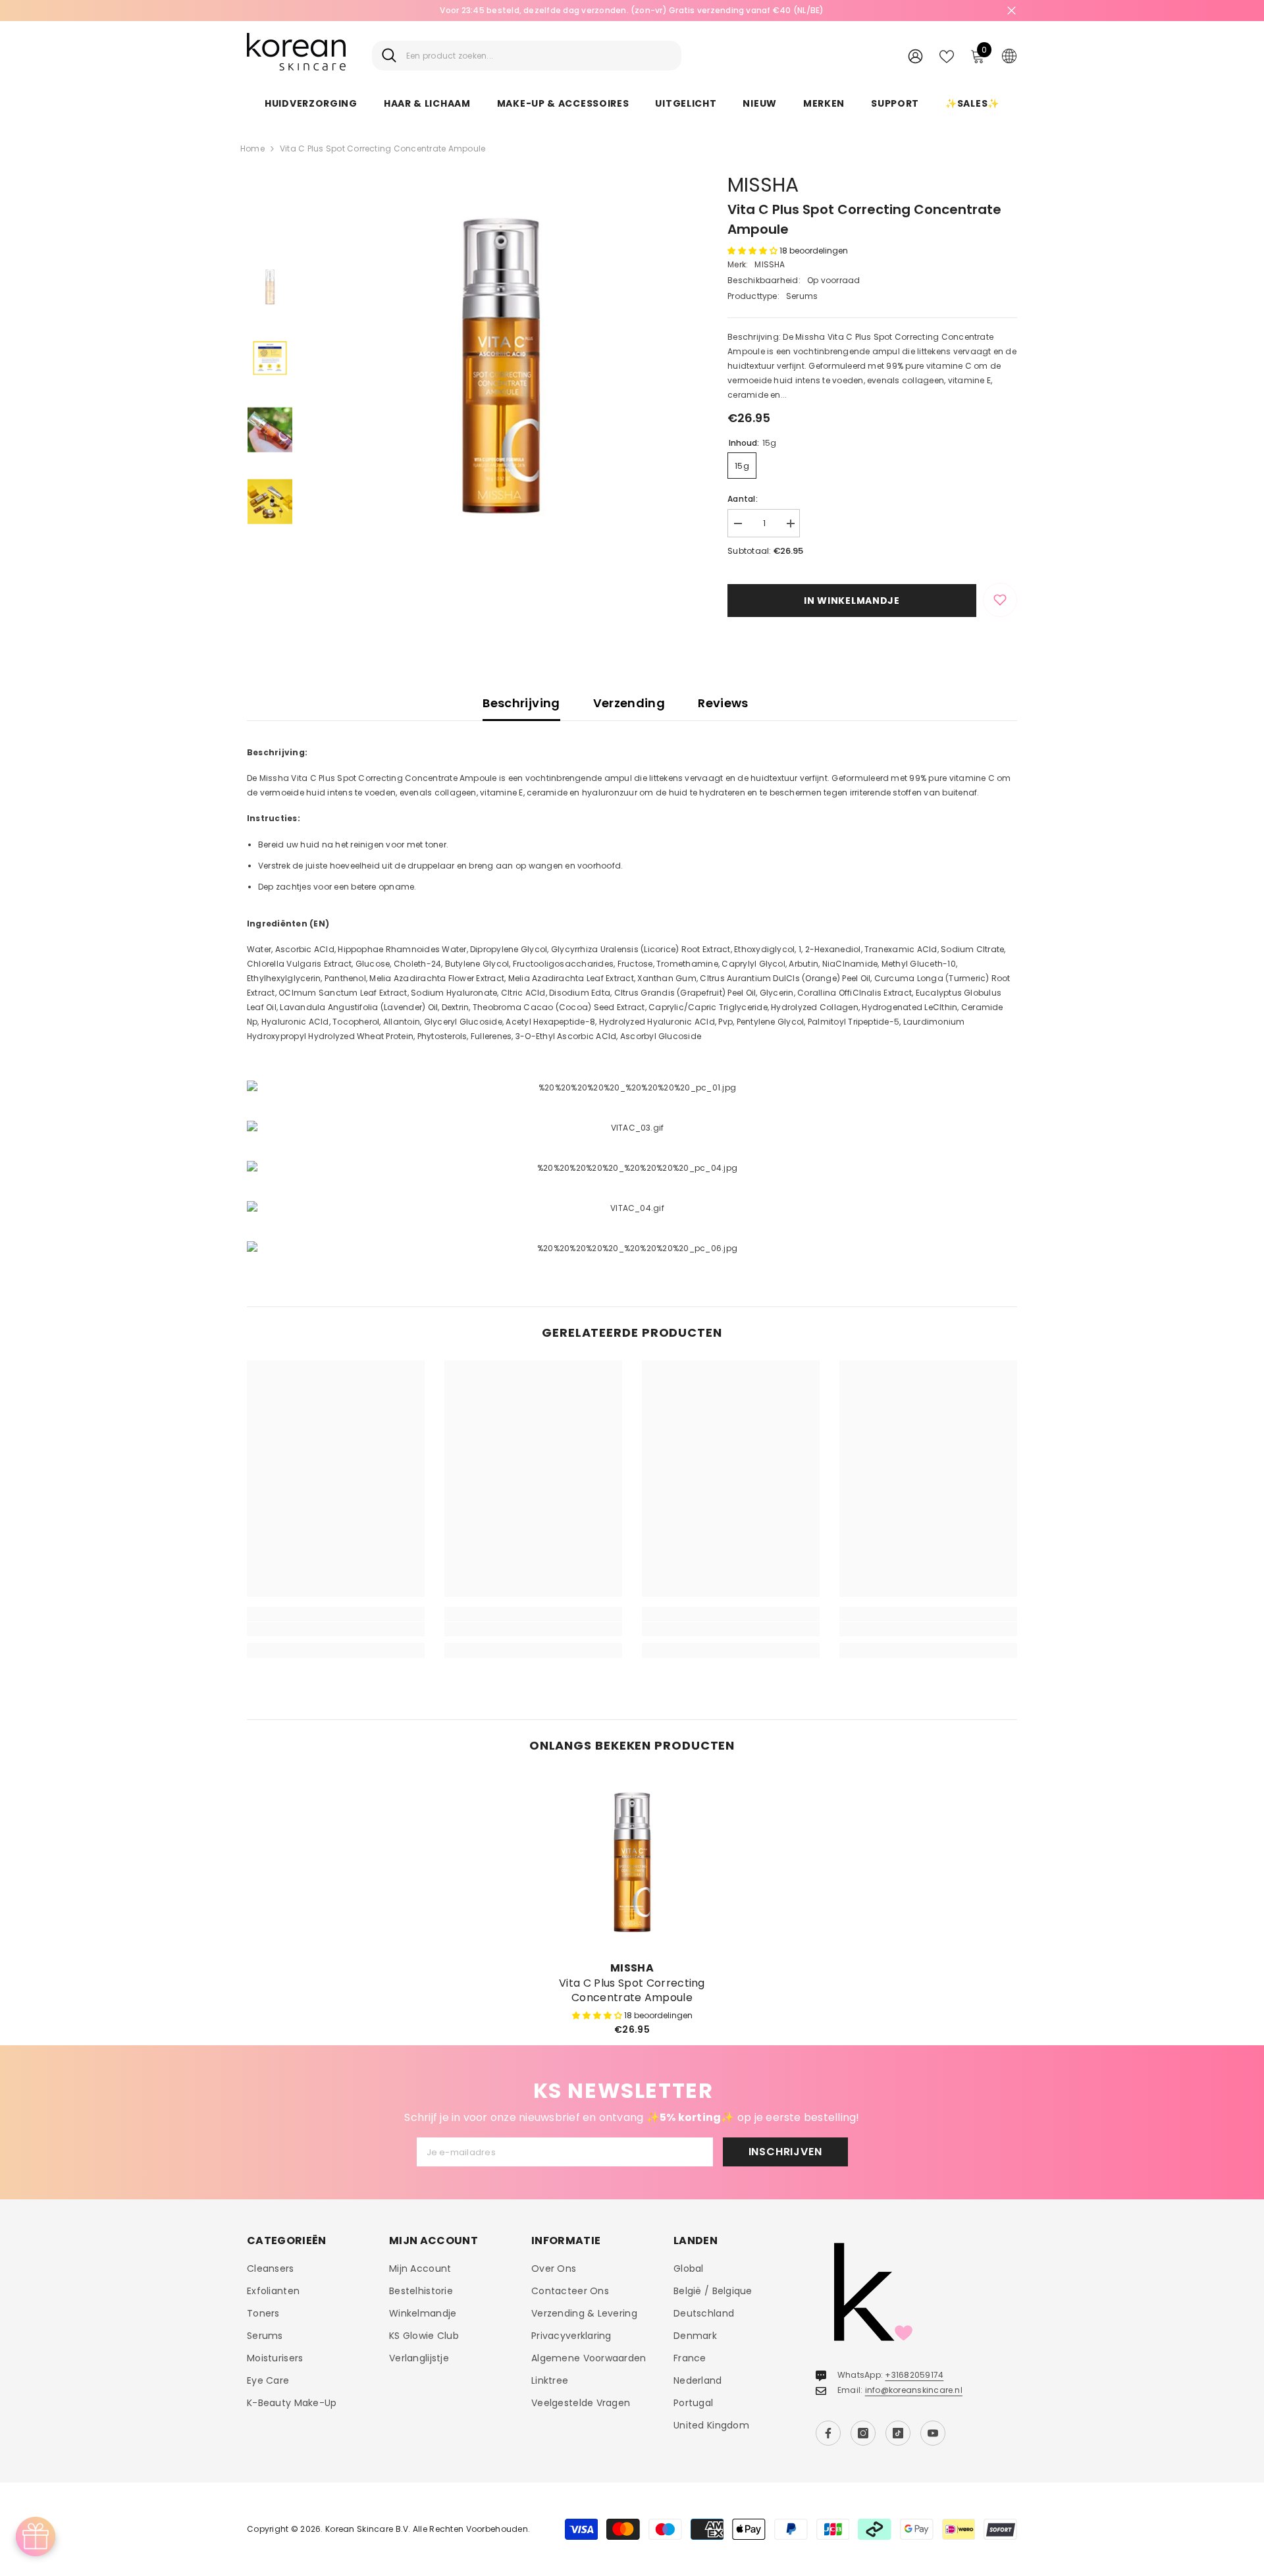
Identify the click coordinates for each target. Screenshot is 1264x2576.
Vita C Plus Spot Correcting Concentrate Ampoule (632, 1991)
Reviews (723, 703)
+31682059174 (914, 2375)
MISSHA (763, 185)
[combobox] (539, 56)
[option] (632, 11)
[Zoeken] (527, 56)
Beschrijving (521, 703)
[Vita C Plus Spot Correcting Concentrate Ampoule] (632, 1862)
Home (252, 148)
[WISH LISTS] (947, 55)
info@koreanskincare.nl (914, 2390)
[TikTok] (898, 2433)
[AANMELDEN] (915, 56)
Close (1012, 11)
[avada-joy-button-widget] (36, 2536)
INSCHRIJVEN (785, 2152)
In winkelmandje (852, 601)
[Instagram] (863, 2433)
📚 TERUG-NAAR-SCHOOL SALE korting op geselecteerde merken (632, 10)
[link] (336, 1629)
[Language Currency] (1009, 55)
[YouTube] (933, 2433)
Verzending (629, 703)
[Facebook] (828, 2433)
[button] (753, 251)
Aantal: (743, 499)
